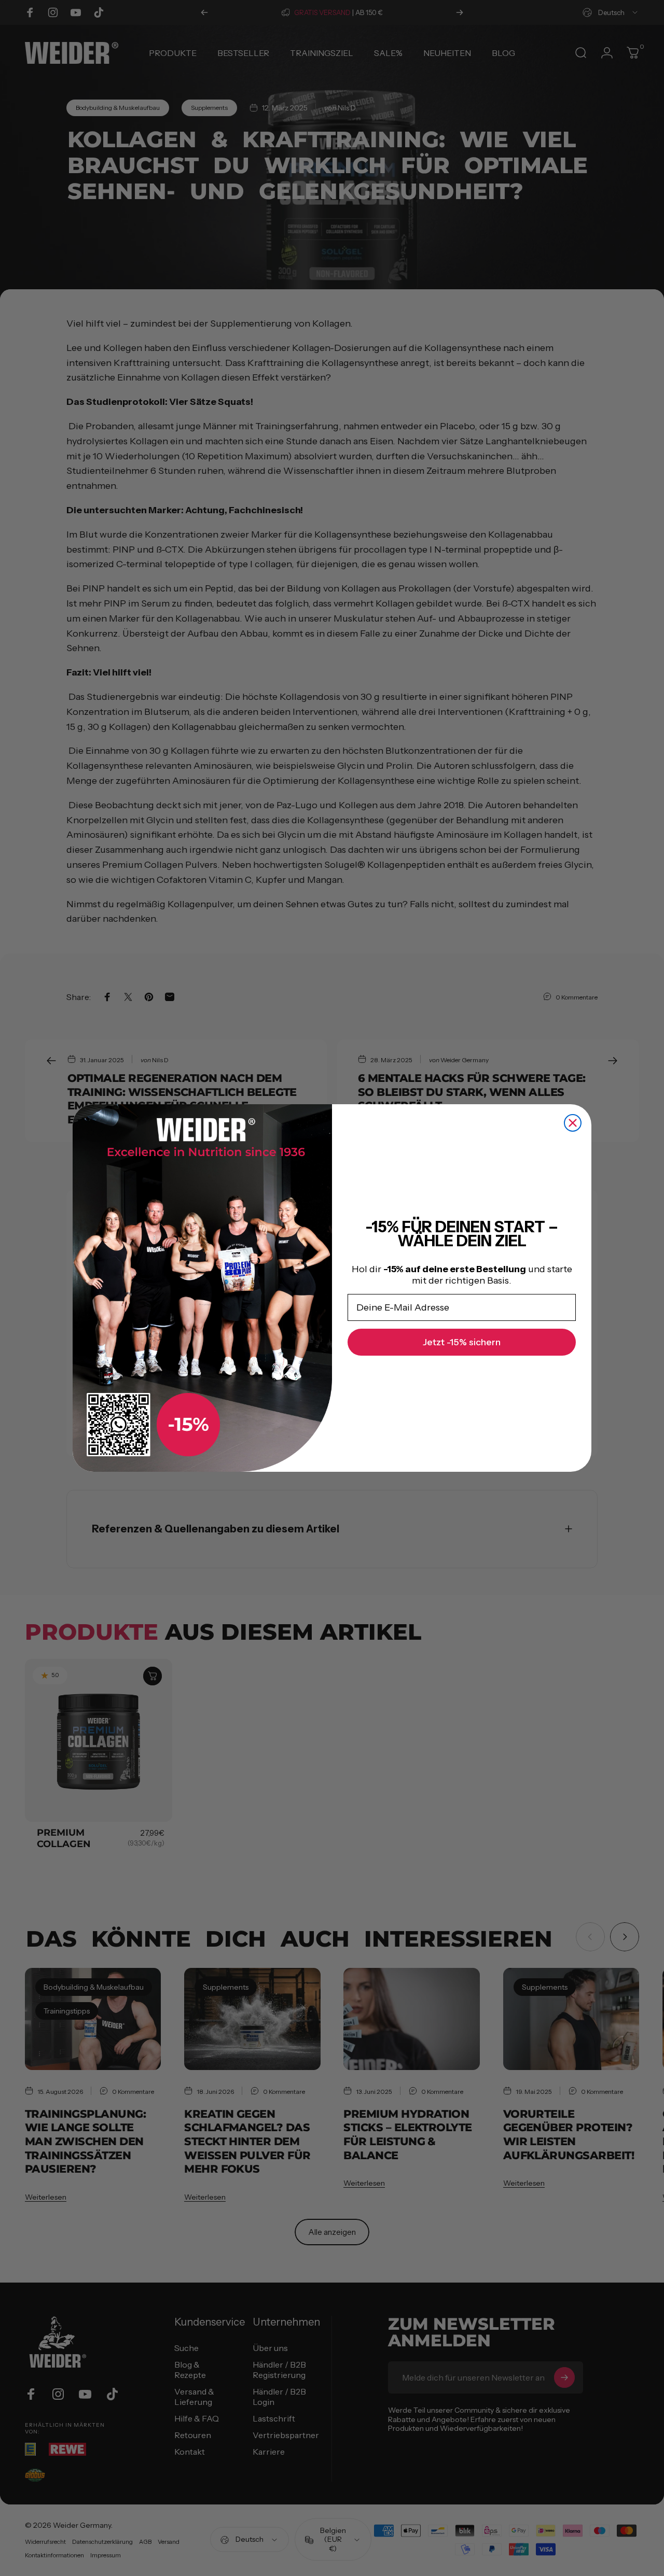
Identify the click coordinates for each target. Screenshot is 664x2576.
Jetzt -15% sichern (462, 1342)
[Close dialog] (573, 1123)
